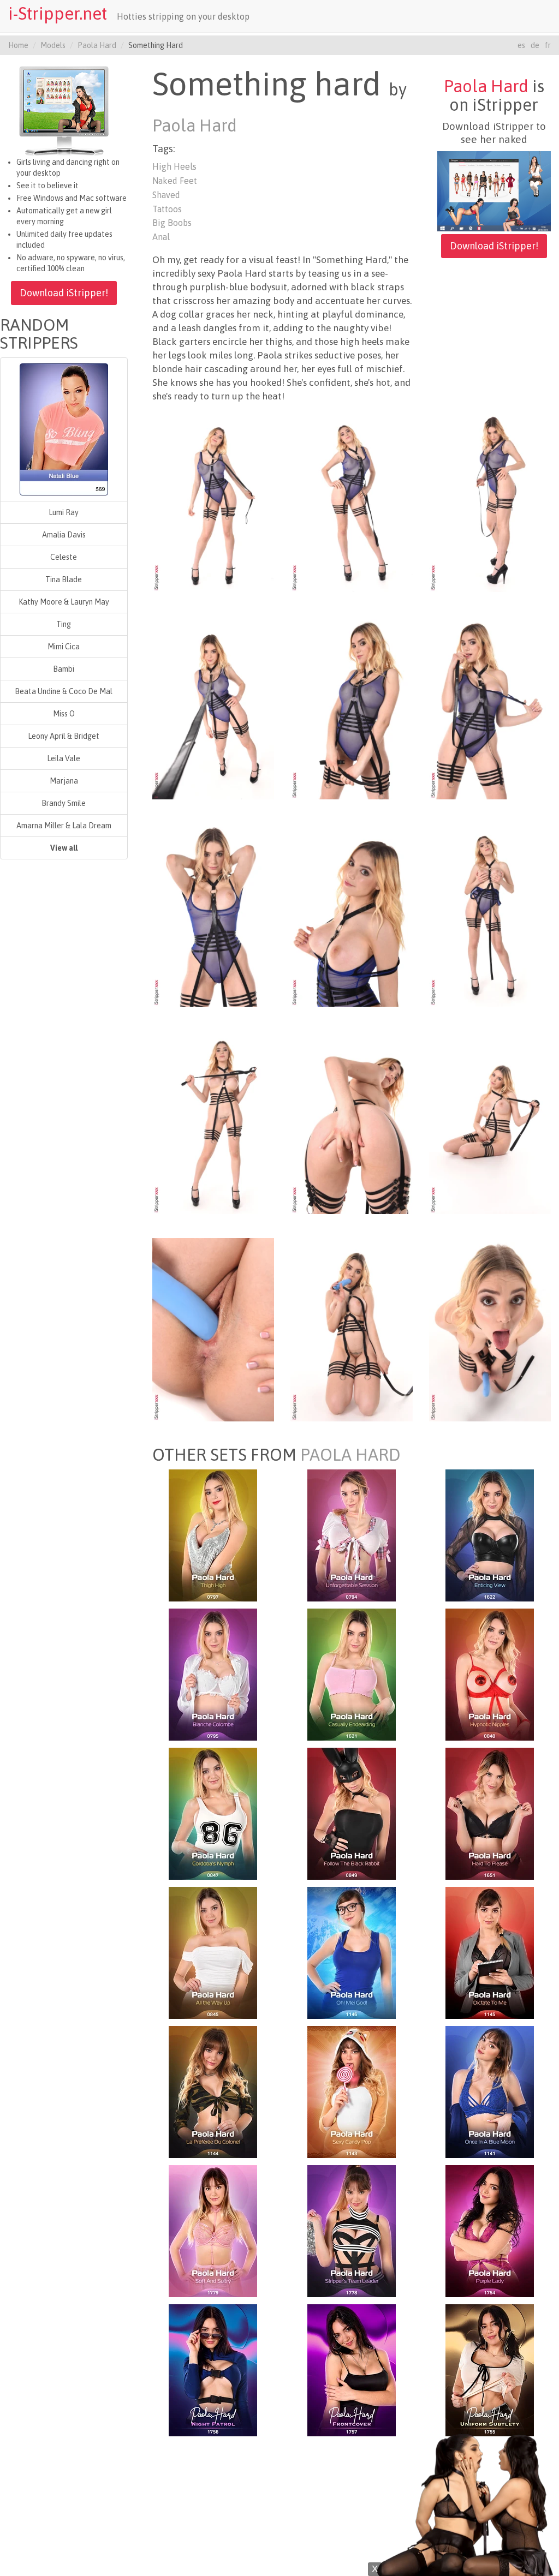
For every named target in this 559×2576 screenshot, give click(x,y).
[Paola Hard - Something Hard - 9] (490, 915)
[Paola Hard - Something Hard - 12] (490, 1122)
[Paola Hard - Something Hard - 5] (352, 707)
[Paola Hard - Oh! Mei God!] (352, 1952)
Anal (161, 237)
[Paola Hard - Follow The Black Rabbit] (352, 1813)
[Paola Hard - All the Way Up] (213, 1952)
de (535, 45)
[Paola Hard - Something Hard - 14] (352, 1329)
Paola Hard (97, 45)
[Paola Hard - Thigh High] (213, 1535)
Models (53, 45)
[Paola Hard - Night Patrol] (213, 2370)
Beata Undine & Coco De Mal (64, 691)
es (521, 45)
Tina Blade (64, 579)
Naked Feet (175, 181)
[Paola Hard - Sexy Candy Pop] (352, 2091)
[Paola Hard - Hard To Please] (490, 1813)
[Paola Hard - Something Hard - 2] (352, 500)
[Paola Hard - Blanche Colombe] (213, 1674)
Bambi (64, 669)
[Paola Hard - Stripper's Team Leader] (352, 2231)
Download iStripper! (64, 293)
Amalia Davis (64, 535)
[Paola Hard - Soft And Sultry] (213, 2231)
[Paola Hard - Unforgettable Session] (352, 1535)
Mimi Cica (64, 647)
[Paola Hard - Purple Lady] (490, 2231)
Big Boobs (172, 223)
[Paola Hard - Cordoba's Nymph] (213, 1813)
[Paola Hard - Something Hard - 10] (213, 1122)
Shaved (166, 195)
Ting (64, 624)
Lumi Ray (64, 512)
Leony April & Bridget (64, 736)
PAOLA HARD (350, 1455)
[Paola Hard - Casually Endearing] (352, 1674)
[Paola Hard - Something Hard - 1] (213, 500)
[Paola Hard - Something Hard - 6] (490, 707)
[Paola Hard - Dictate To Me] (490, 1952)
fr (548, 45)
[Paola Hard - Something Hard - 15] (490, 1329)
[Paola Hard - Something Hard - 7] (213, 915)
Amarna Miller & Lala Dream (64, 826)
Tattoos (167, 209)
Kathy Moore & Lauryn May (64, 602)
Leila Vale (64, 758)
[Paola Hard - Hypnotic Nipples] (490, 1674)
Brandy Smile (64, 803)
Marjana (64, 781)
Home (18, 45)
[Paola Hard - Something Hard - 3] (490, 500)
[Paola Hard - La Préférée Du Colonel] (213, 2091)
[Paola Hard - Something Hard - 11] (352, 1122)
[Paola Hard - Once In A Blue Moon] (490, 2091)
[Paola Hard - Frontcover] (352, 2370)
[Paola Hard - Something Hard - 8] (352, 915)
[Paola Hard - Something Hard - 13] (213, 1329)
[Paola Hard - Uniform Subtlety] (490, 2370)
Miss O (64, 714)
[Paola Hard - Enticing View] (490, 1535)
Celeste (64, 557)
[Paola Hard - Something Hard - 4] (213, 707)
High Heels (174, 166)
